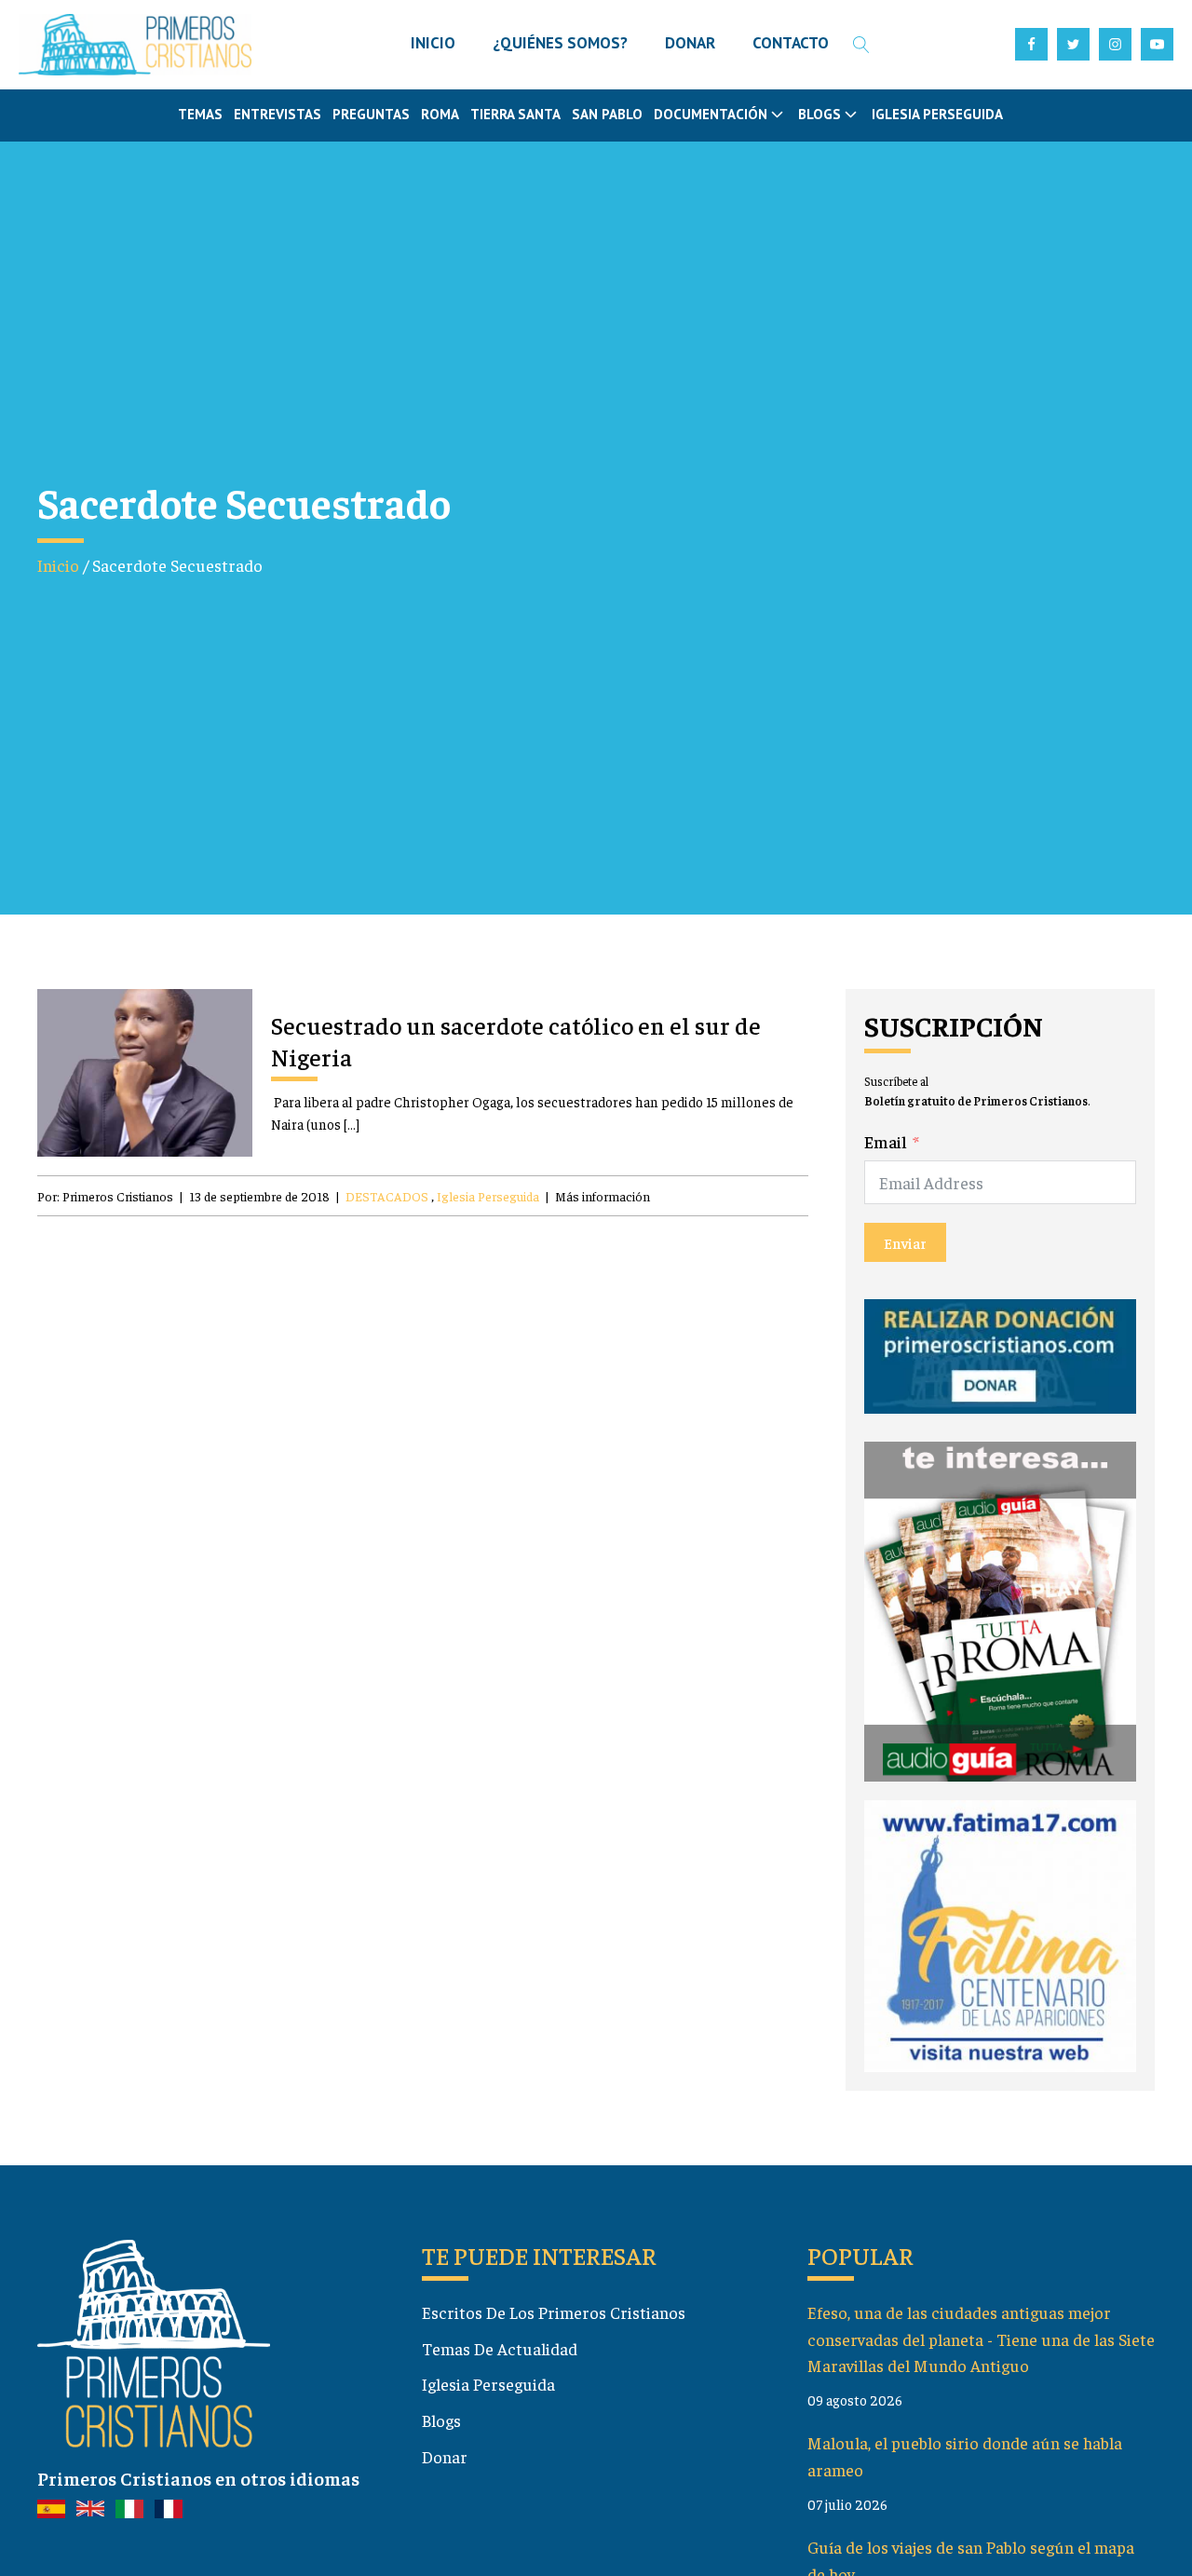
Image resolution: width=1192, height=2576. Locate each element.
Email (886, 1141)
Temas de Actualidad (500, 2348)
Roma (440, 114)
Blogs (441, 2420)
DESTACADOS (387, 1196)
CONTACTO (791, 43)
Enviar (905, 1242)
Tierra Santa (515, 114)
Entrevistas (278, 114)
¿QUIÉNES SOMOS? (560, 43)
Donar (445, 2456)
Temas (200, 114)
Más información (603, 1196)
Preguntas (371, 114)
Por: (105, 1196)
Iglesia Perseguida (937, 114)
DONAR (690, 43)
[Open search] (861, 45)
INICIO (433, 43)
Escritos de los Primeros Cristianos (554, 2312)
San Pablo (607, 114)
